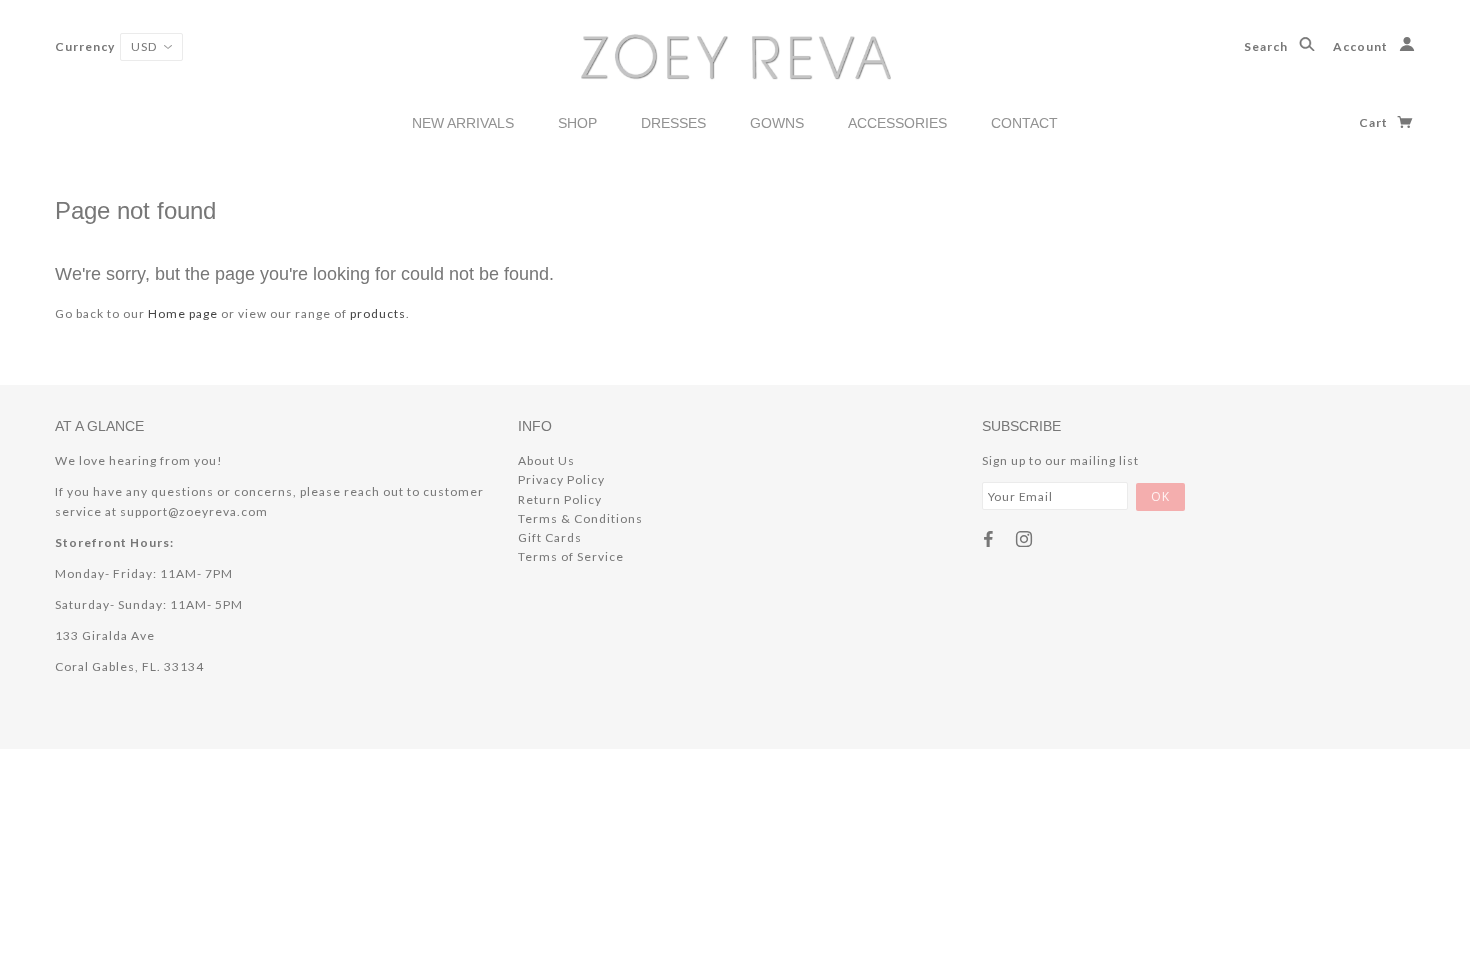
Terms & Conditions (580, 518)
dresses (673, 123)
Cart (1375, 122)
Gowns (777, 123)
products (378, 313)
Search (1267, 46)
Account (1362, 46)
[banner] (735, 55)
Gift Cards (550, 537)
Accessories (897, 123)
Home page (183, 313)
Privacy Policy (561, 479)
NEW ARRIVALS (463, 123)
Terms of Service (571, 556)
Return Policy (560, 499)
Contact (1024, 123)
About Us (546, 460)
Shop (577, 123)
